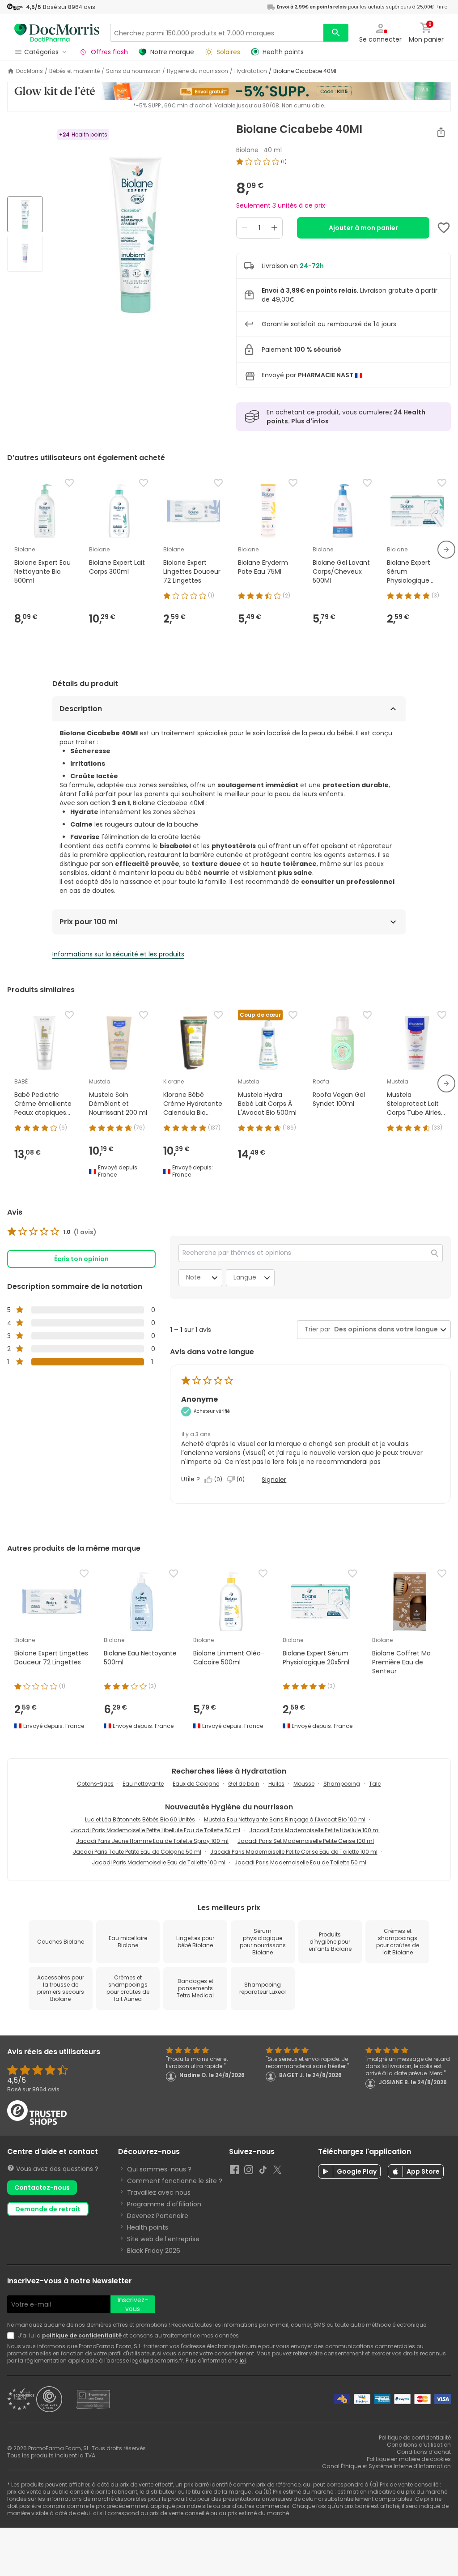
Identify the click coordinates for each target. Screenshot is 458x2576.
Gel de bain (244, 1784)
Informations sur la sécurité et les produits (118, 954)
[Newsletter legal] (13, 2336)
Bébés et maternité (74, 71)
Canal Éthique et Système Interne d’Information (386, 2466)
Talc (375, 1784)
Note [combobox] (193, 1277)
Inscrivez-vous (133, 2304)
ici (242, 2361)
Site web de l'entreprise (163, 2239)
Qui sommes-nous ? (159, 2169)
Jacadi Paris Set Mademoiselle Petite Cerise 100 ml (306, 1841)
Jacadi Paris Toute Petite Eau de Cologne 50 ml (137, 1852)
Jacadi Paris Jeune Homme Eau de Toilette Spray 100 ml (152, 1841)
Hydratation (251, 71)
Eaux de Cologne (196, 1784)
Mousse (304, 1784)
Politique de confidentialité (415, 2437)
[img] (136, 235)
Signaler (274, 1480)
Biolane (247, 150)
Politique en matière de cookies (409, 2459)
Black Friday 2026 (154, 2251)
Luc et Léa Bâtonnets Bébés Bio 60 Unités (140, 1819)
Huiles (276, 1784)
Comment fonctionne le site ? (175, 2181)
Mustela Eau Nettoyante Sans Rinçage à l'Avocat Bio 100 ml (285, 1819)
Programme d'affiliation (164, 2204)
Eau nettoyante (143, 1784)
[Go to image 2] (25, 254)
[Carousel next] (446, 550)
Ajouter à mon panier (363, 228)
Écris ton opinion (81, 1259)
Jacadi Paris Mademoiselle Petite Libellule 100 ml (314, 1830)
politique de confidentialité (82, 2335)
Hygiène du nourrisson (197, 71)
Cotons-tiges (95, 1784)
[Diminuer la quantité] (245, 228)
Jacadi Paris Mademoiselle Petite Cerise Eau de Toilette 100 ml (294, 1852)
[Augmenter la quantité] (274, 228)
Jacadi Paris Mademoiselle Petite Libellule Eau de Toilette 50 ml (155, 1830)
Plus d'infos (310, 421)
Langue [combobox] (245, 1277)
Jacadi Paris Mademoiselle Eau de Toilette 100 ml (159, 1862)
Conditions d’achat (424, 2452)
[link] (52, 1232)
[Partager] (441, 132)
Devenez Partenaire (158, 2216)
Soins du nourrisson (133, 71)
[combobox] (384, 1329)
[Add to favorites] (444, 228)
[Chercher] (336, 33)
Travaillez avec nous (159, 2192)
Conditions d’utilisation (419, 2445)
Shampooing (342, 1784)
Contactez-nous (42, 2188)
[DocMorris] (57, 32)
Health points (148, 2227)
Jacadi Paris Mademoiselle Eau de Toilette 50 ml (300, 1862)
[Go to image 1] (25, 214)
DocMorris (30, 71)
